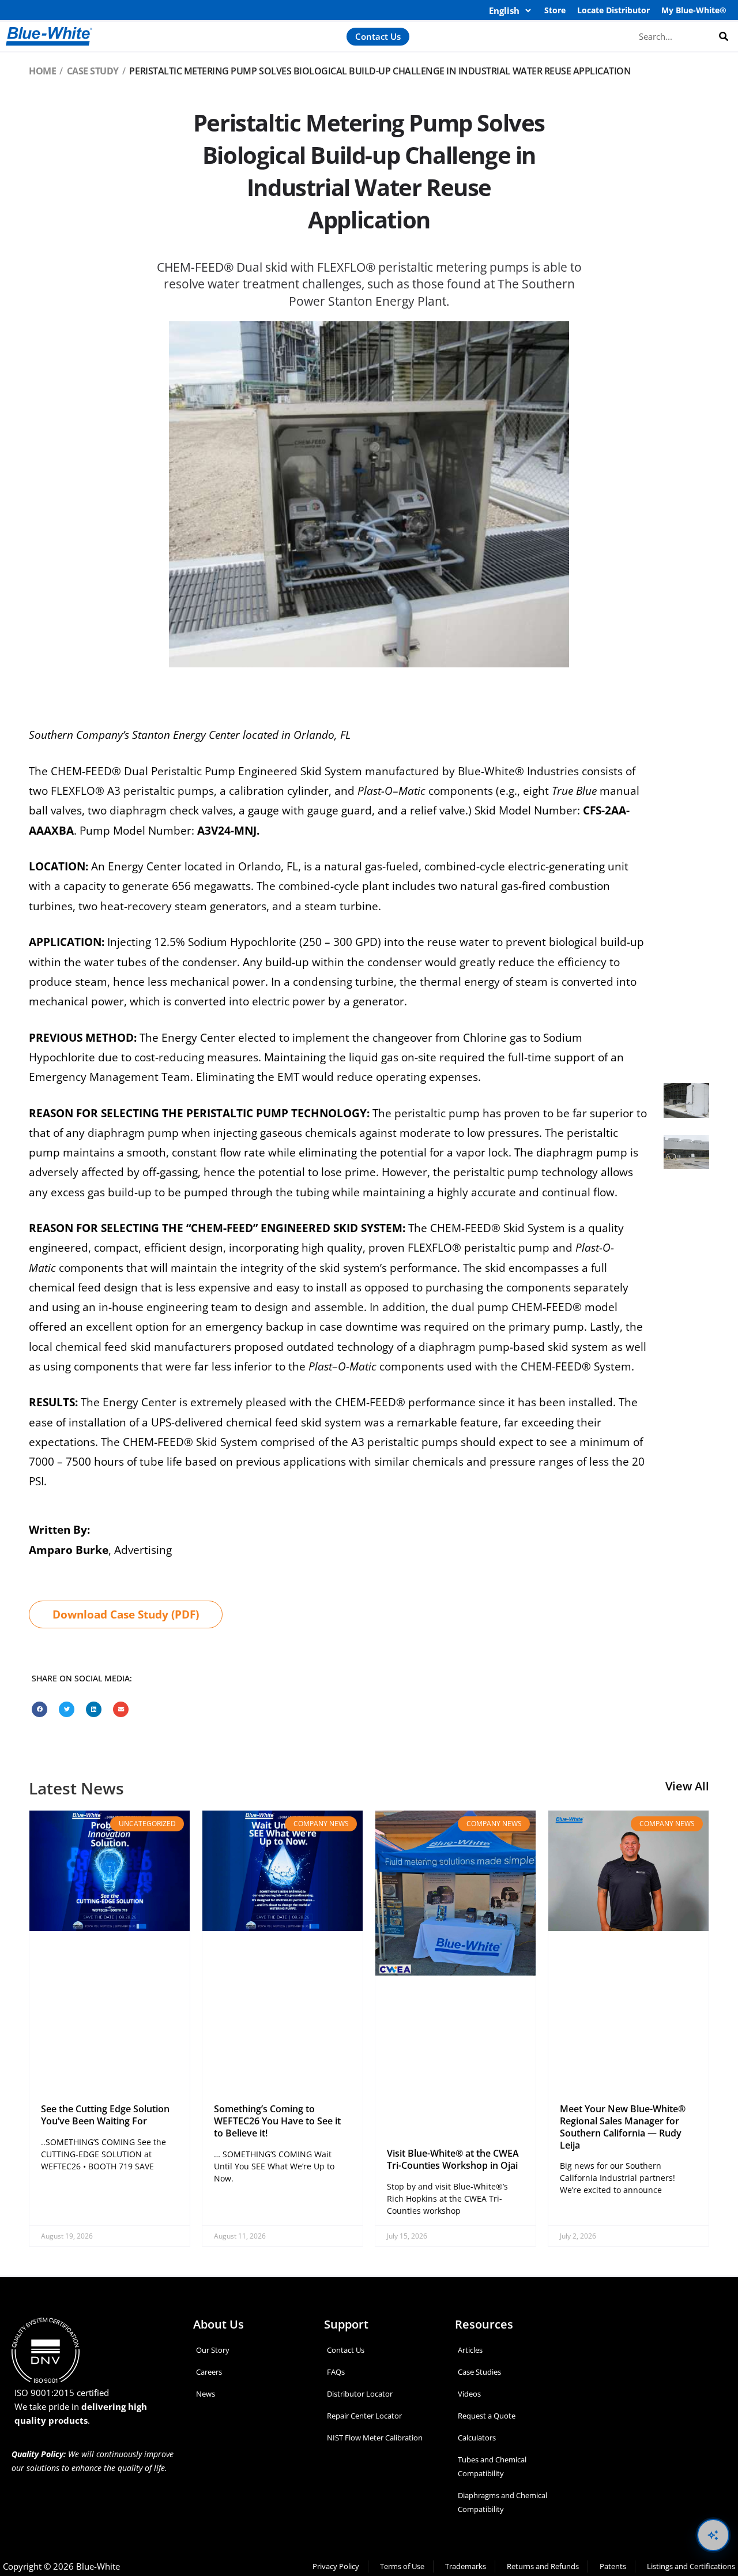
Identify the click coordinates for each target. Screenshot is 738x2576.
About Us (219, 2324)
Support (346, 2324)
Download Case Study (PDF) (126, 1614)
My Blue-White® (694, 10)
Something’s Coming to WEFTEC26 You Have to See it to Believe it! (277, 2121)
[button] (39, 1709)
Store (555, 10)
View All (687, 1786)
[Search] (724, 36)
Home (42, 71)
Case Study (93, 71)
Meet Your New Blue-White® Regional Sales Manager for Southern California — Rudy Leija (623, 2127)
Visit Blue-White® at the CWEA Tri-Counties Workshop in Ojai (453, 2159)
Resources (484, 2324)
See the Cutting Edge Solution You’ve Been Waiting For (105, 2115)
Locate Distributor (613, 10)
